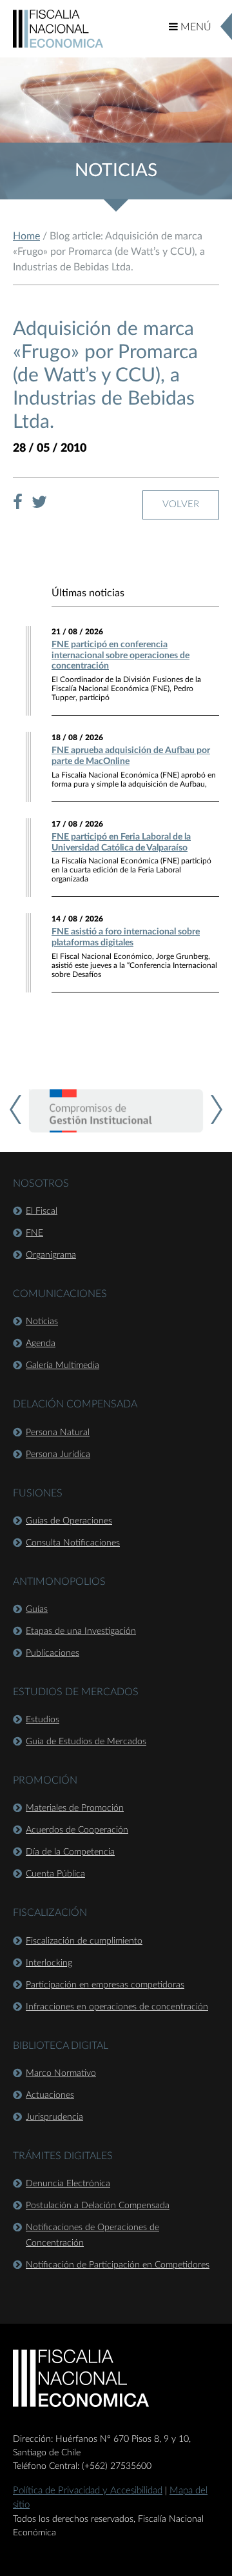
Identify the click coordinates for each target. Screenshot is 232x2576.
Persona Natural (58, 1433)
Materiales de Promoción (75, 1808)
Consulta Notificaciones (73, 1543)
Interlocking (49, 1963)
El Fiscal (42, 1211)
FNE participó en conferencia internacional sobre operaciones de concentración (121, 656)
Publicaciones (53, 1653)
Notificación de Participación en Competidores (118, 2265)
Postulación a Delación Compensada (98, 2206)
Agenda (41, 1343)
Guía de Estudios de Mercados (86, 1742)
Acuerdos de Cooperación (77, 1830)
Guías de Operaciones (69, 1521)
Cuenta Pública (55, 1874)
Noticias (42, 1322)
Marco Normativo (61, 2073)
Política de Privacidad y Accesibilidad (88, 2490)
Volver (181, 504)
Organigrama (51, 1255)
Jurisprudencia (54, 2117)
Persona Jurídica (58, 1454)
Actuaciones (50, 2095)
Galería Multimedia (63, 1365)
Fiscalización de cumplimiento (84, 1941)
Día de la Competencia (70, 1852)
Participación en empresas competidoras (105, 1985)
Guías (37, 1609)
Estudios (43, 1720)
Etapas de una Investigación (81, 1631)
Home (26, 236)
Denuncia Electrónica (68, 2184)
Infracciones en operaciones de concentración (117, 2007)
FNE (34, 1233)
